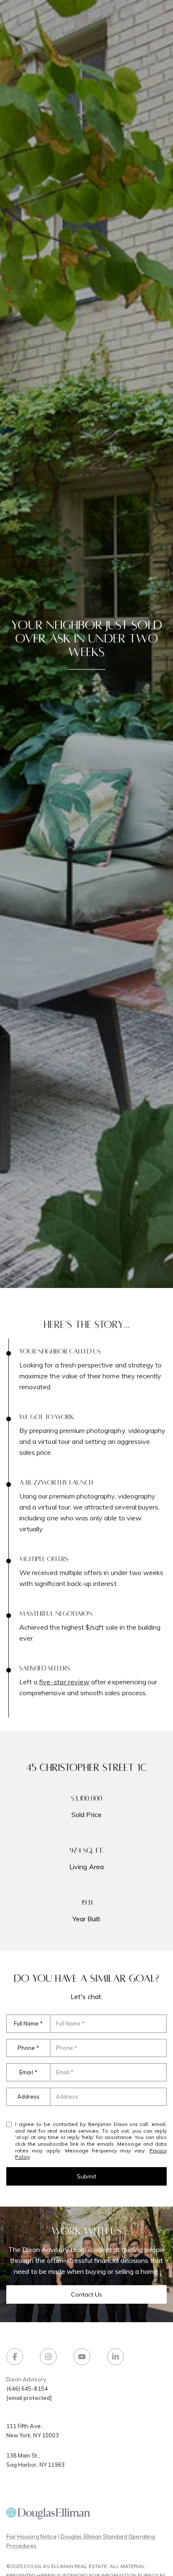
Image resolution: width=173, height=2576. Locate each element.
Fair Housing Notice (31, 2536)
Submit (86, 2176)
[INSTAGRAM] (48, 2357)
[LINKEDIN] (115, 2357)
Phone (26, 2048)
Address (28, 2097)
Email (26, 2072)
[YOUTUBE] (82, 2357)
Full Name (26, 2023)
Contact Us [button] (87, 2294)
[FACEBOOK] (15, 2357)
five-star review (64, 1682)
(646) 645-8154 (27, 2389)
